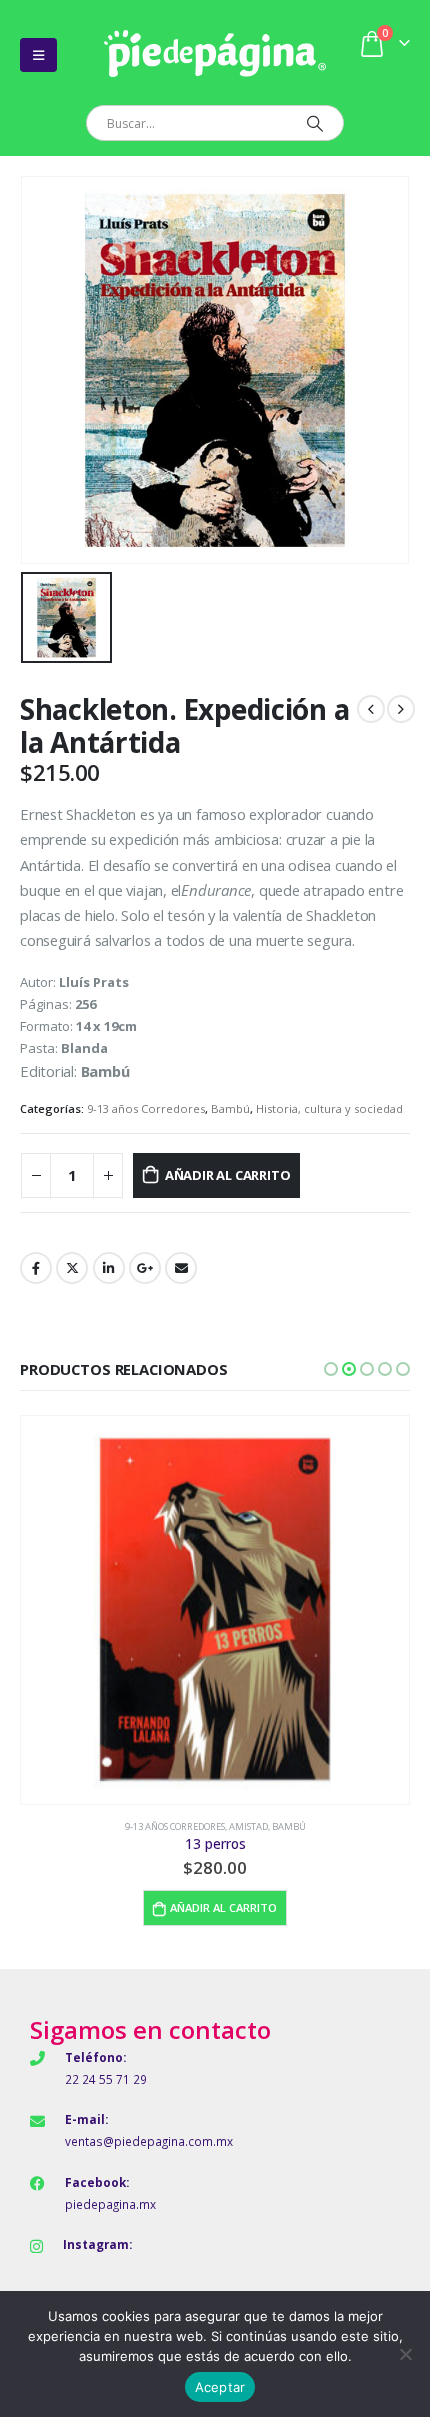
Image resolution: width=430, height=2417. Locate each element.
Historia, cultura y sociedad (329, 1108)
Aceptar (220, 2387)
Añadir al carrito (228, 1175)
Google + (145, 1268)
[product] (215, 1610)
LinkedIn (109, 1268)
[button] (331, 1369)
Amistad (248, 1826)
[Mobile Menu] (38, 55)
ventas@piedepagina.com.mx (149, 2141)
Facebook (36, 1268)
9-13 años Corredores (146, 1108)
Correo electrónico (181, 1268)
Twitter (72, 1268)
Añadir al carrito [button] (223, 1907)
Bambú (230, 1108)
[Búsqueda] (314, 123)
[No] (405, 2354)
